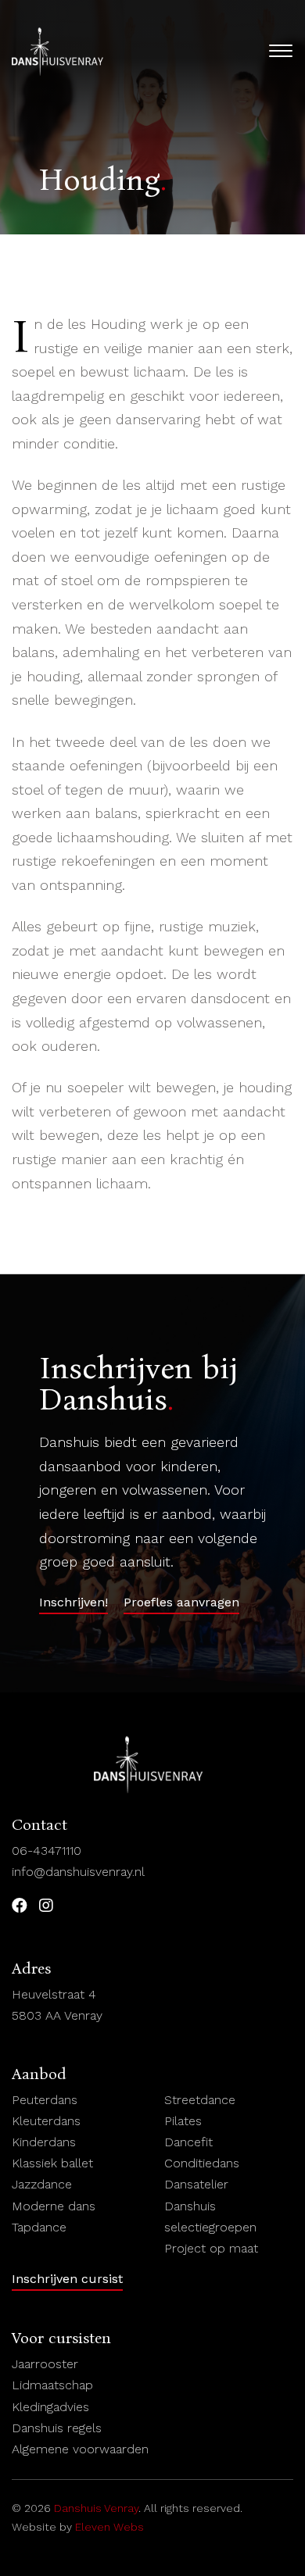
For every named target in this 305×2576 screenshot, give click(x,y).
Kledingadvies (50, 2407)
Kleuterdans (46, 2121)
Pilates (183, 2121)
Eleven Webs (109, 2527)
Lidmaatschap (52, 2385)
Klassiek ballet (52, 2163)
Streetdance (200, 2100)
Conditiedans (202, 2163)
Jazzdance (42, 2184)
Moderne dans (56, 2206)
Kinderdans (44, 2142)
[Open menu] (281, 51)
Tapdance (39, 2227)
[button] (74, 1605)
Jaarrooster (45, 2364)
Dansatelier (196, 2184)
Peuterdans (45, 2100)
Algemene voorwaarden (84, 2449)
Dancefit (190, 2142)
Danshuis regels (57, 2428)
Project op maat (215, 2248)
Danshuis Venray (96, 2508)
